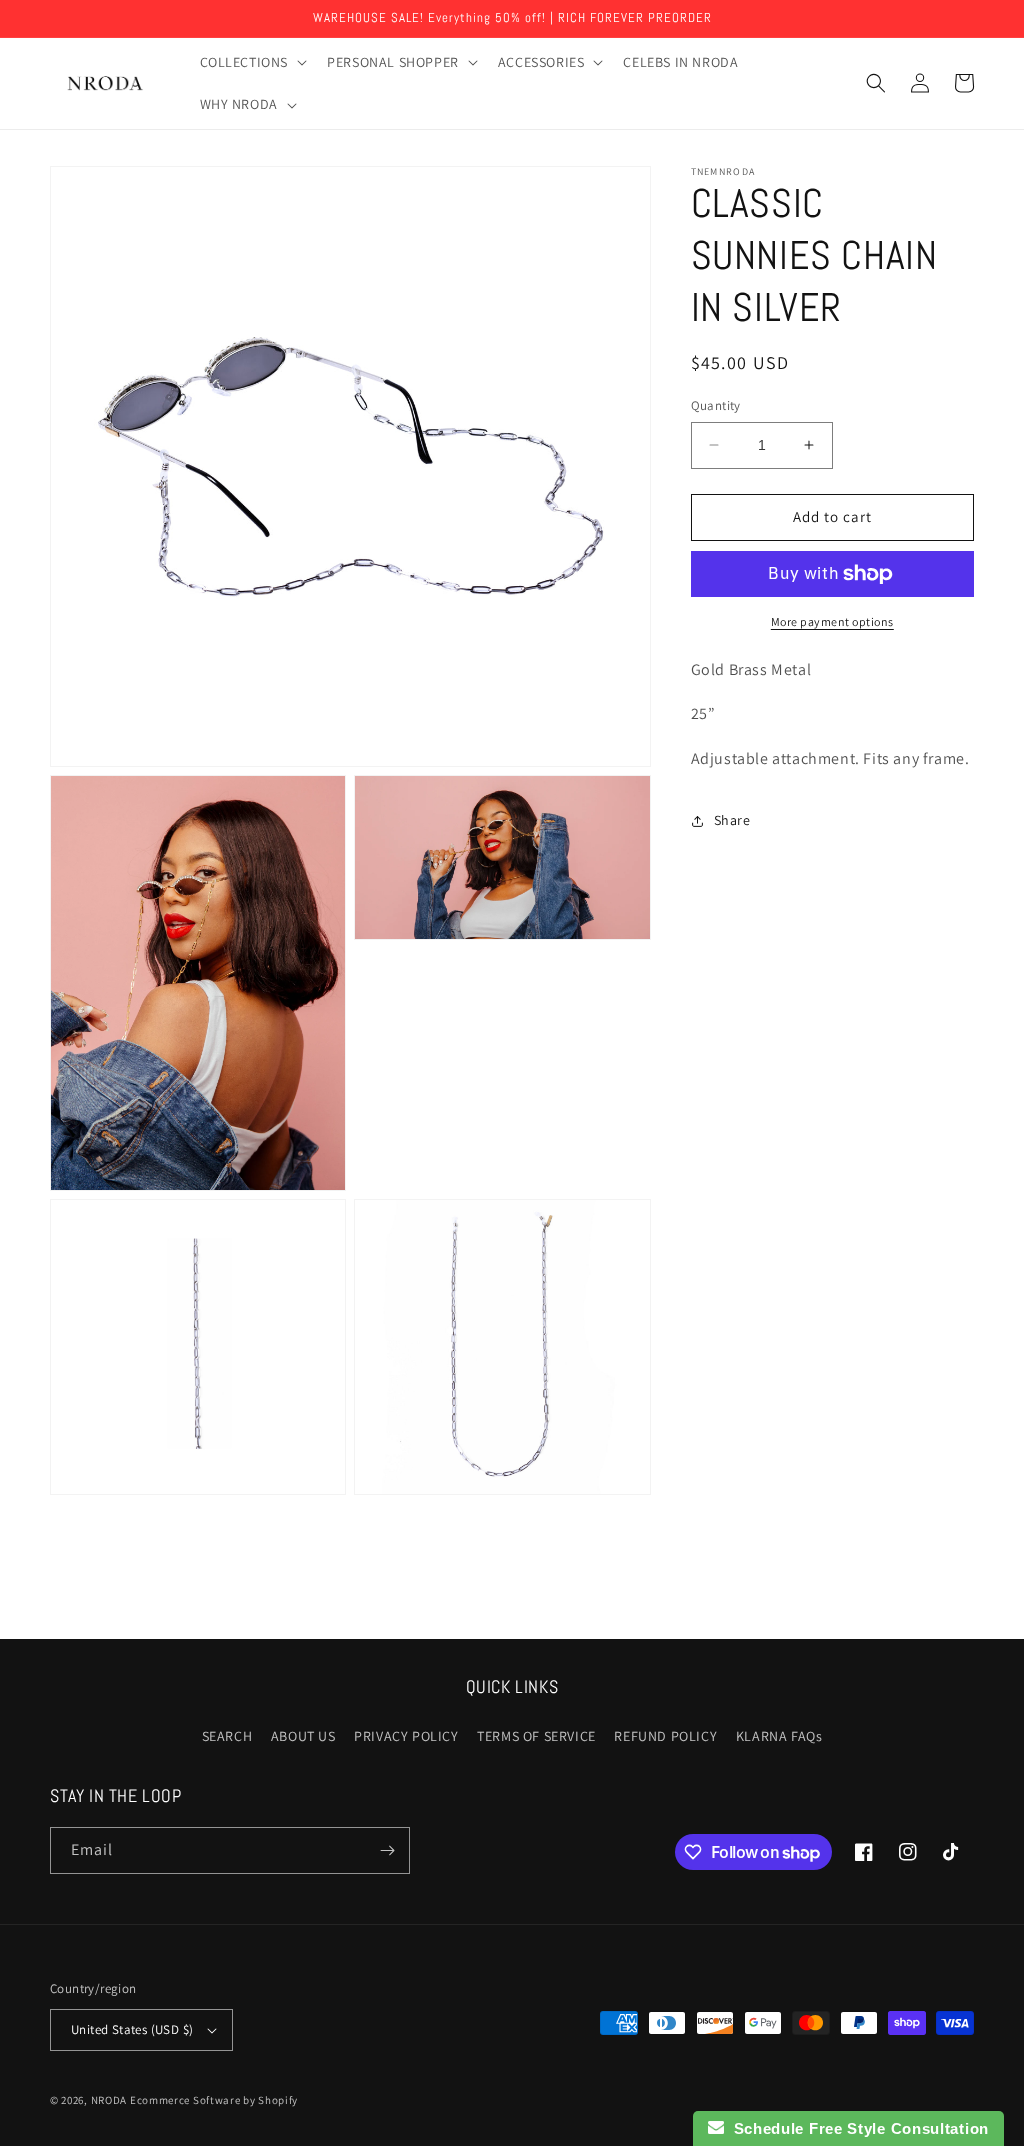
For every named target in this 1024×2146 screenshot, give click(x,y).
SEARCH (227, 1736)
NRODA (109, 2100)
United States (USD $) (132, 2029)
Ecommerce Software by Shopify (214, 2100)
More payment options (832, 621)
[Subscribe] (387, 1850)
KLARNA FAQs (779, 1736)
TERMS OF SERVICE (536, 1736)
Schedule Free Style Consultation (856, 2128)
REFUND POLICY (665, 1736)
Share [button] (732, 820)
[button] (252, 62)
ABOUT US (303, 1736)
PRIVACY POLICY (406, 1736)
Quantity (716, 405)
